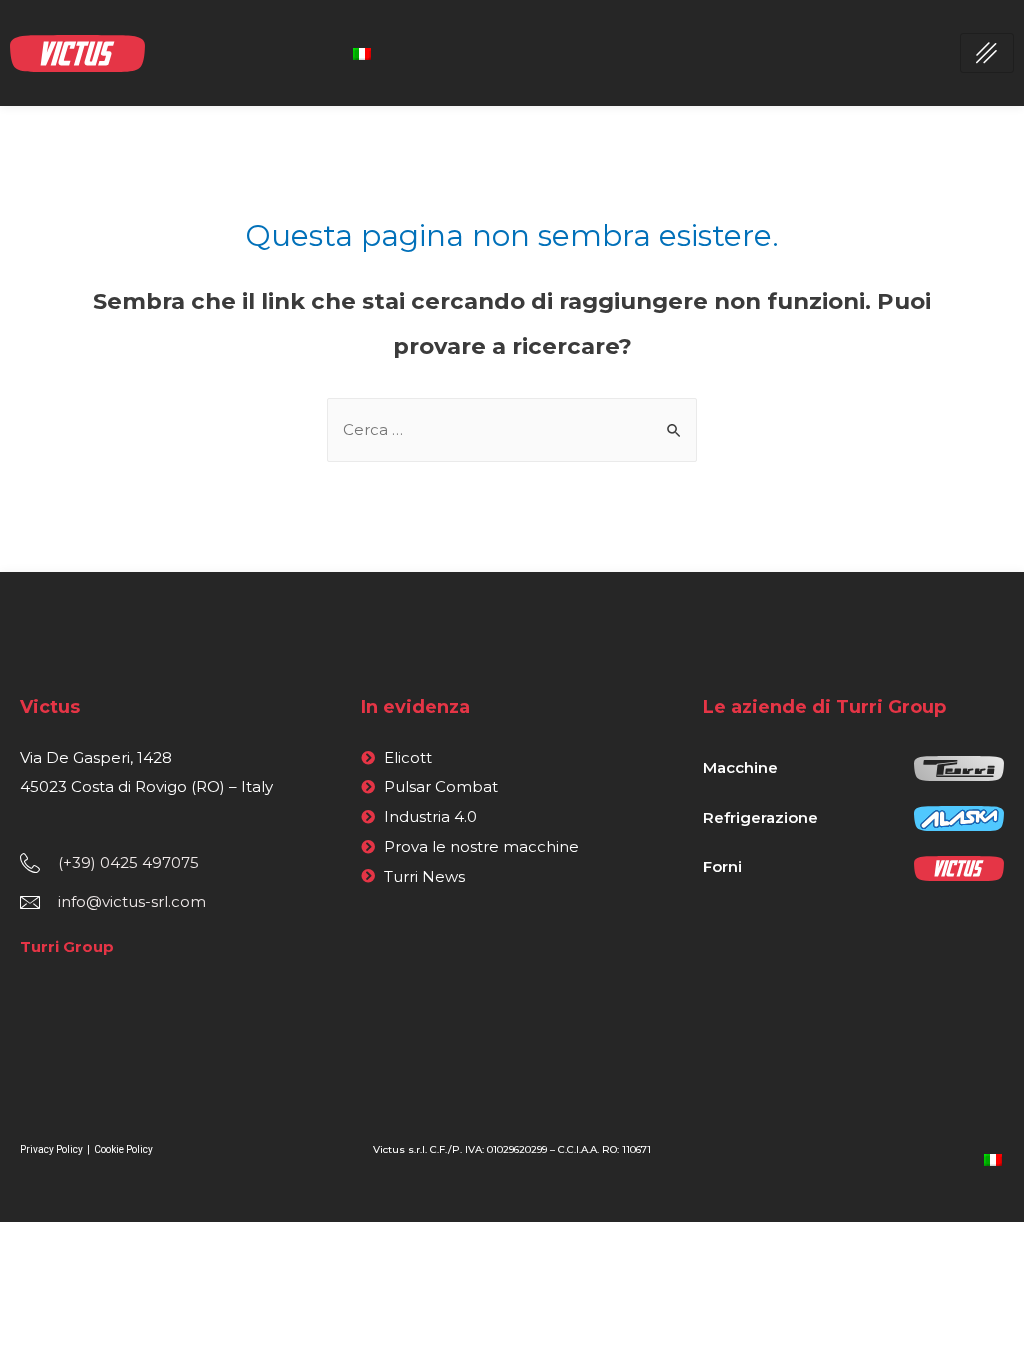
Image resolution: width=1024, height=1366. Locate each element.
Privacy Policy (52, 1149)
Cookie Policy (123, 1149)
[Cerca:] (512, 429)
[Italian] (362, 52)
